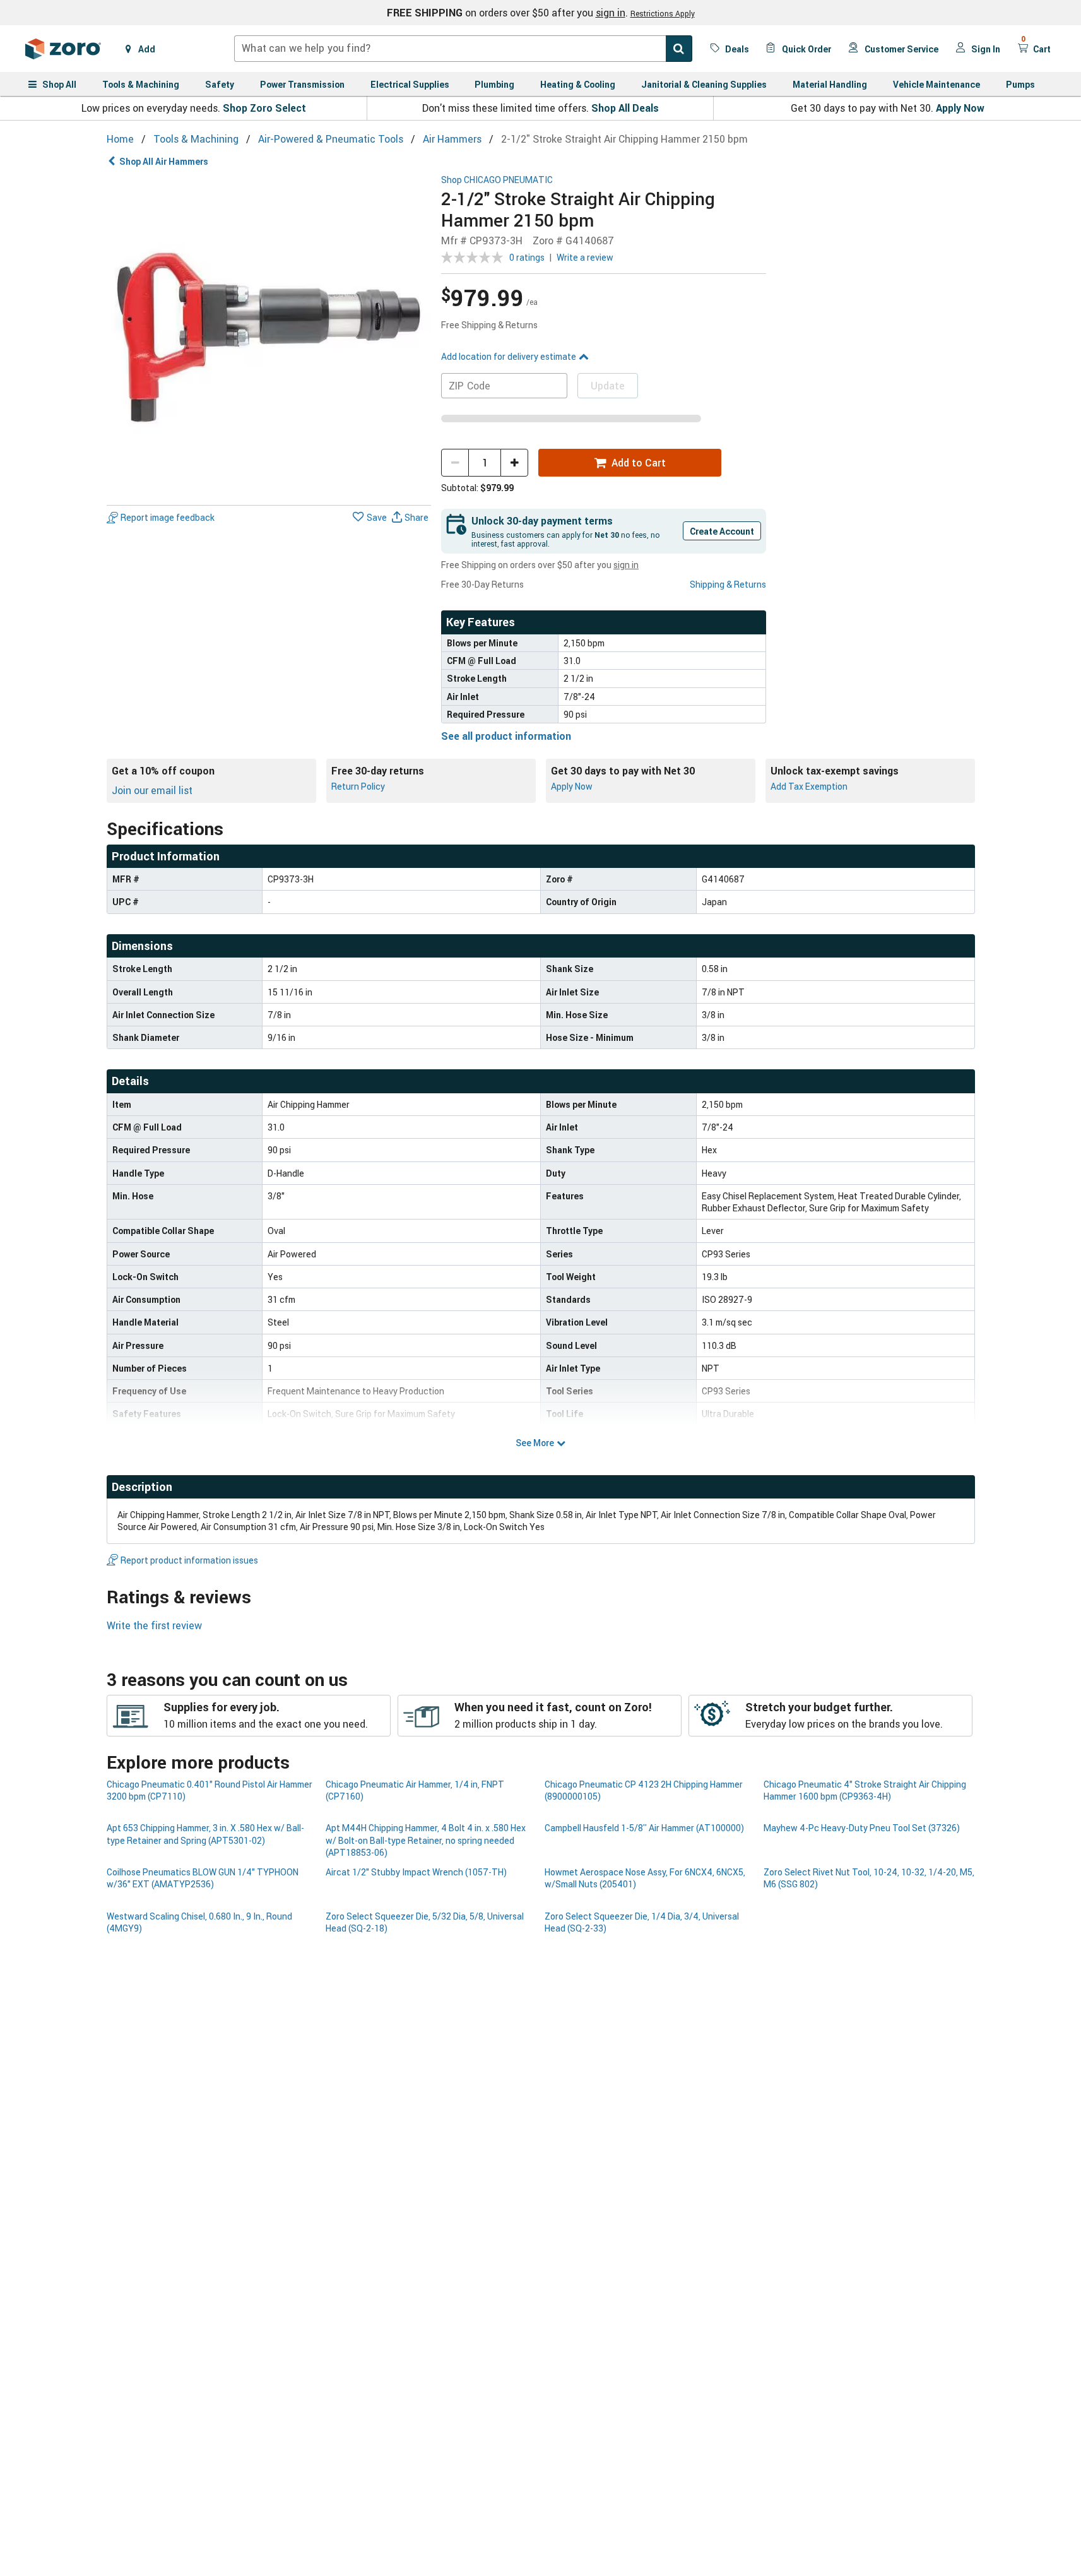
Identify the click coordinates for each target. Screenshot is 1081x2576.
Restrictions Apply (663, 13)
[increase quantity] (514, 463)
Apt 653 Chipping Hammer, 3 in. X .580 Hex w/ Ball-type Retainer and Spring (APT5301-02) (205, 1834)
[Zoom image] (269, 337)
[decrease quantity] (455, 463)
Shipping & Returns (728, 584)
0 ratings (527, 257)
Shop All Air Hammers (164, 161)
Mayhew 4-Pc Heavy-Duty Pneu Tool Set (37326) (862, 1828)
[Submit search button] (679, 49)
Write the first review (154, 1625)
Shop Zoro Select (264, 108)
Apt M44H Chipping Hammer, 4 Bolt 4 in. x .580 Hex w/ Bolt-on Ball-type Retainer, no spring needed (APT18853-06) (426, 1840)
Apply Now (960, 108)
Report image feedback (168, 517)
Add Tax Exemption (809, 786)
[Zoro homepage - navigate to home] (63, 49)
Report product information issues (189, 1560)
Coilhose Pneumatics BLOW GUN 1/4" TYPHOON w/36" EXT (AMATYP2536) (203, 1878)
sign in (611, 13)
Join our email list (152, 790)
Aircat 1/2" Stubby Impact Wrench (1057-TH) (416, 1872)
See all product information (506, 736)
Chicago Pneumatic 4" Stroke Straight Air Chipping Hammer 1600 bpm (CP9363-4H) (865, 1790)
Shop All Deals (625, 108)
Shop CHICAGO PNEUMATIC (497, 180)
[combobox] (463, 49)
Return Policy (358, 786)
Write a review (585, 257)
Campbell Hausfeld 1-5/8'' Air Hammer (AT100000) (644, 1828)
